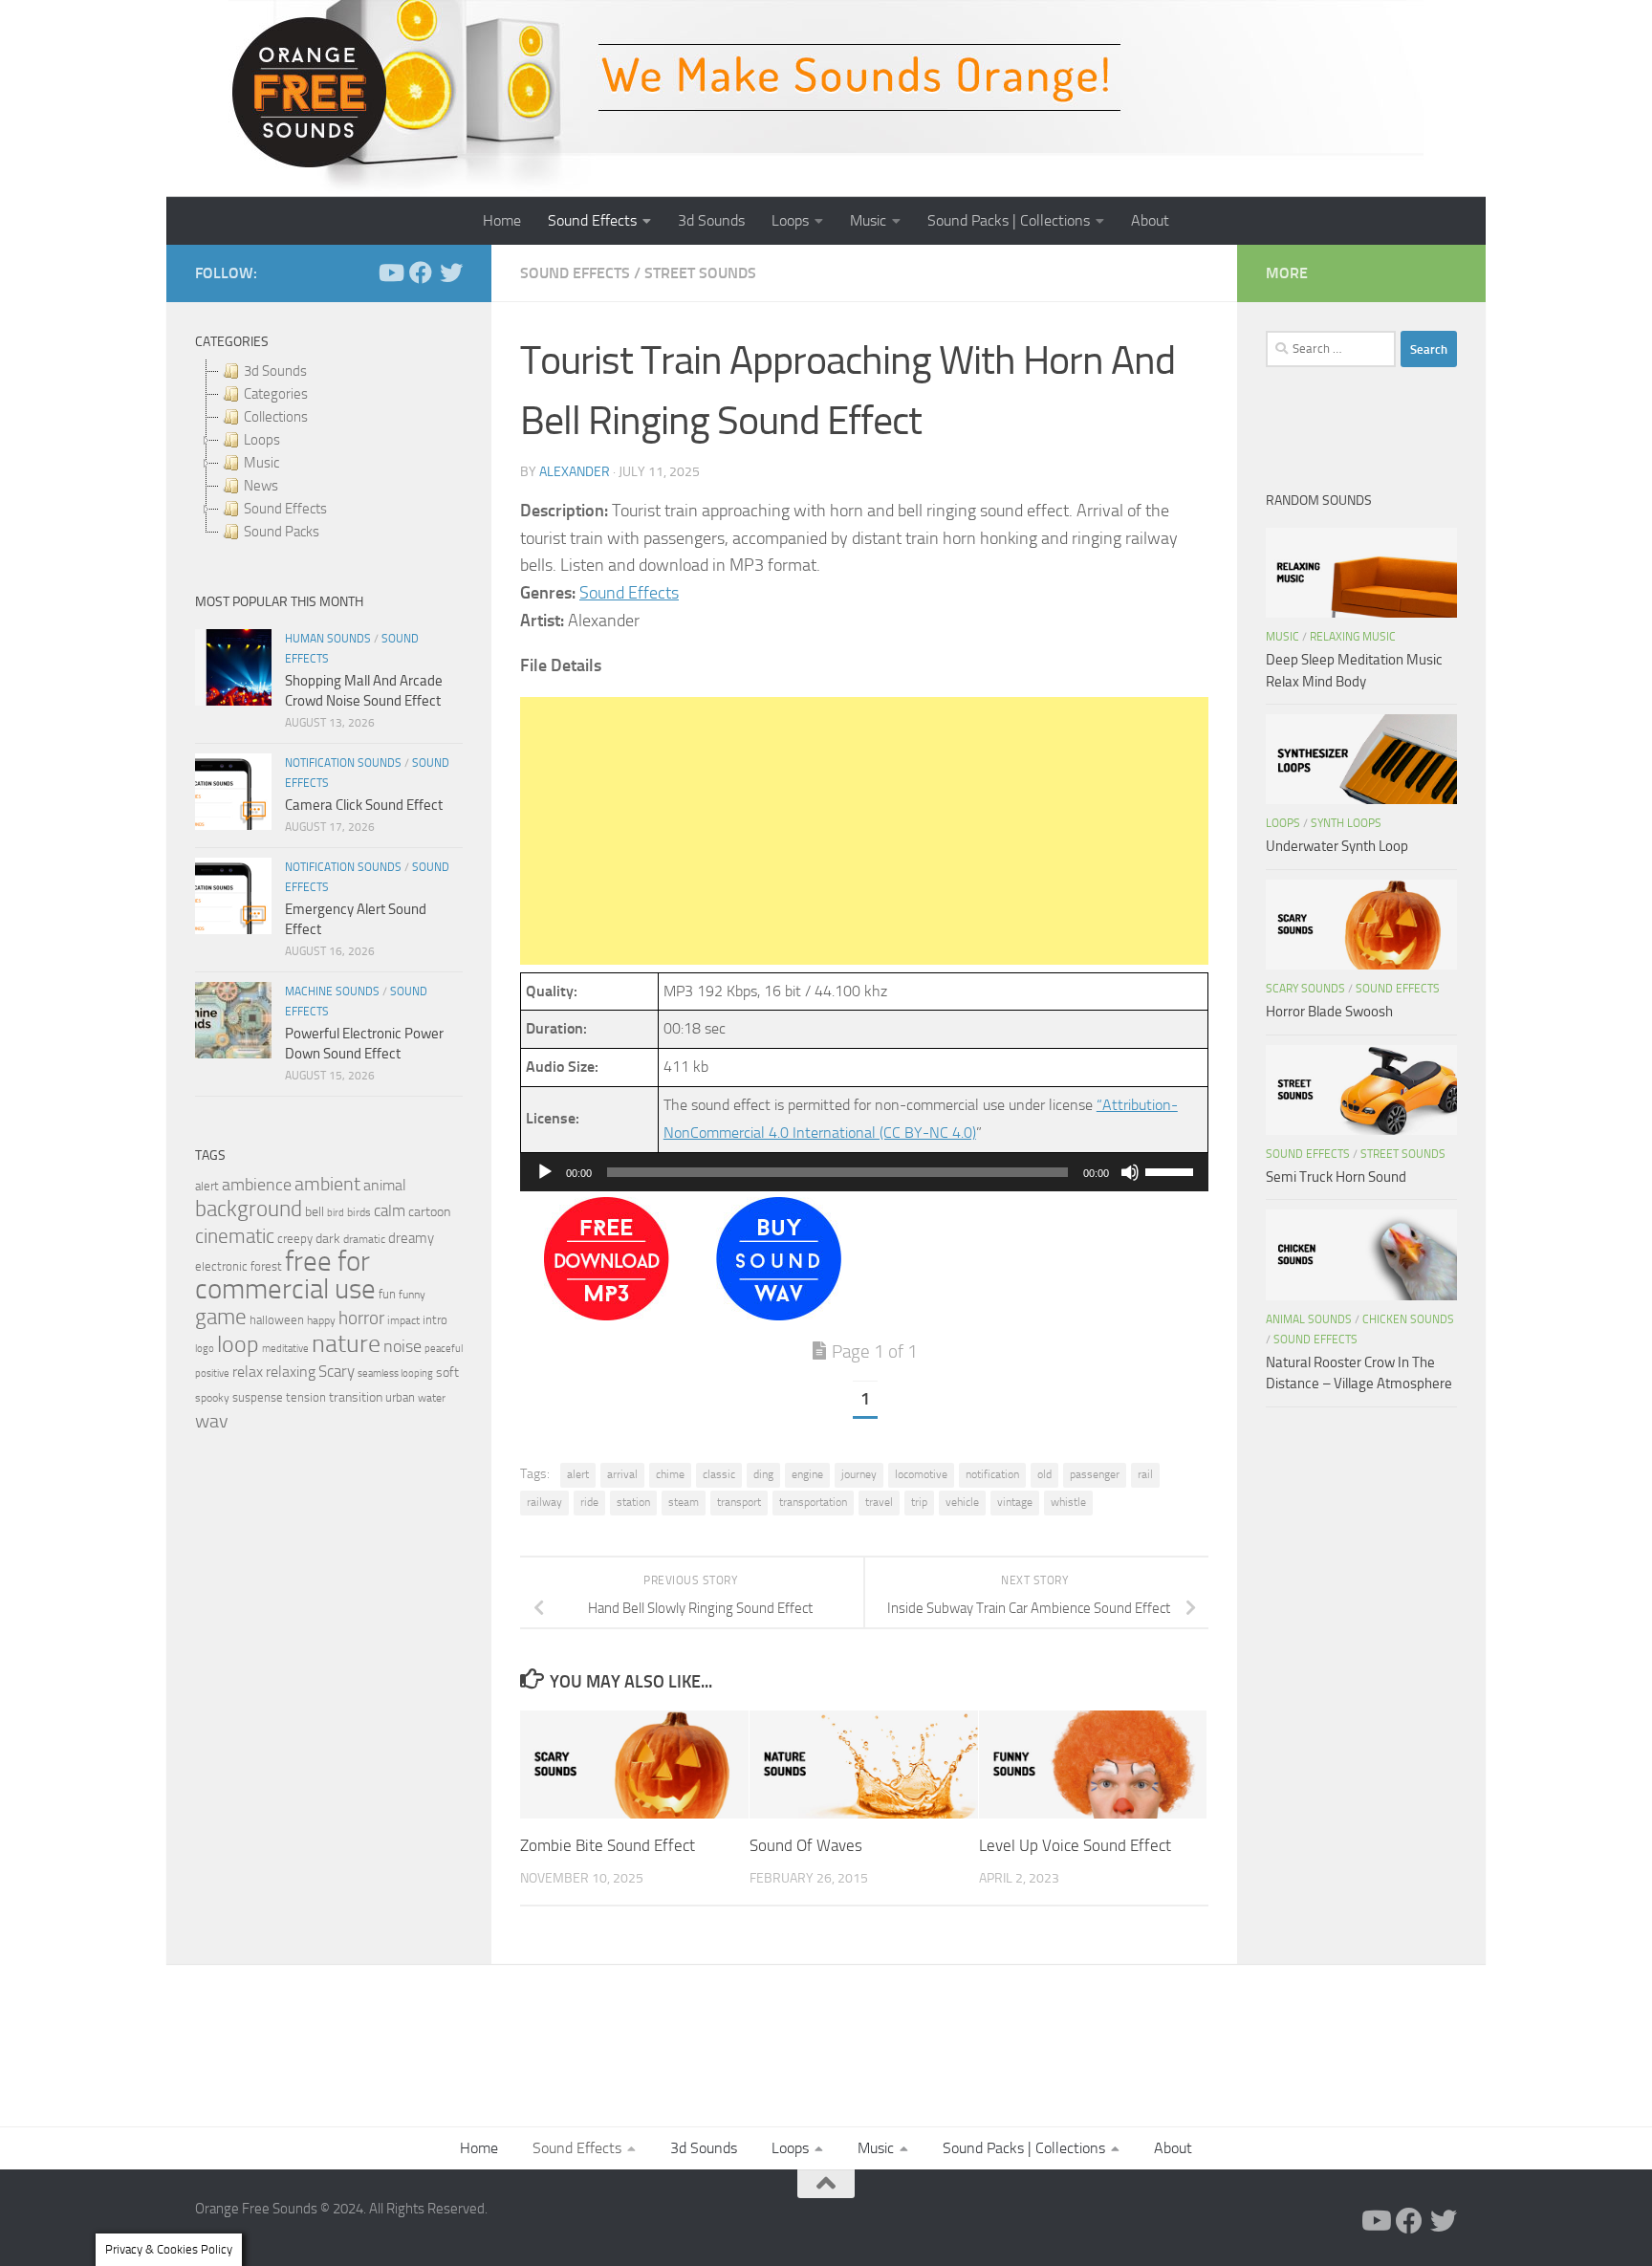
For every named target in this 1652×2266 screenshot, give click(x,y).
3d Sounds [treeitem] (275, 371)
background (249, 1209)
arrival (622, 1474)
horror (361, 1318)
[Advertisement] (864, 831)
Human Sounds (328, 639)
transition (356, 1397)
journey (859, 1474)
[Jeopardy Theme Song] (607, 1315)
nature (346, 1343)
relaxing (291, 1372)
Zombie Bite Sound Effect (608, 1845)
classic (719, 1474)
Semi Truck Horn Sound (1336, 1177)
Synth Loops (1346, 823)
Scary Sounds (1305, 989)
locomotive (921, 1474)
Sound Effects (592, 220)
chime (670, 1474)
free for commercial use (285, 1275)
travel (879, 1502)
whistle (1068, 1502)
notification (992, 1474)
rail (1145, 1474)
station (633, 1502)
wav (212, 1421)
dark (328, 1238)
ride (589, 1502)
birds (359, 1212)
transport (739, 1502)
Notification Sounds (343, 763)
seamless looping (395, 1373)
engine (807, 1474)
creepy (295, 1239)
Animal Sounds (1309, 1319)
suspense (258, 1397)
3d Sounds (711, 220)
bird (336, 1213)
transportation (813, 1502)
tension (306, 1397)
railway (544, 1502)
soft (447, 1373)
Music (868, 220)
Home (502, 220)
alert (578, 1474)
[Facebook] (421, 272)
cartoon (429, 1212)
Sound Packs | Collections (1009, 220)
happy (321, 1320)
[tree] (329, 451)
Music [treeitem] (261, 463)
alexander (575, 472)
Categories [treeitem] (276, 394)
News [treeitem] (261, 486)
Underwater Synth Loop (1337, 846)
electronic (221, 1266)
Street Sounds (700, 273)
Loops (790, 220)
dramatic (364, 1239)
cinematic (235, 1236)
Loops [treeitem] (262, 440)
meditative (285, 1349)
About (1150, 220)
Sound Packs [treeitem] (282, 532)
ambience (257, 1185)
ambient (327, 1184)
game (221, 1317)
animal (385, 1185)
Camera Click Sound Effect (364, 805)
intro (435, 1320)
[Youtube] (390, 272)
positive (212, 1373)
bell (315, 1212)
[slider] (1172, 1170)
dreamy (411, 1238)
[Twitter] (451, 272)
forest (266, 1266)
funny (412, 1295)
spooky (212, 1398)
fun (387, 1294)
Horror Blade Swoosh (1329, 1012)
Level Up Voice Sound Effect (1075, 1845)
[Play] (545, 1172)
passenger (1095, 1474)
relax (248, 1372)
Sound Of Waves (806, 1845)
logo (205, 1349)
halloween (277, 1320)
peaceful (444, 1348)
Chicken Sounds (1408, 1319)
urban (400, 1397)
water (432, 1398)
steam (684, 1502)
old (1044, 1474)
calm (390, 1211)
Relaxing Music (1353, 637)
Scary (337, 1372)
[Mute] (1130, 1172)
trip (919, 1502)
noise (402, 1346)
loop (238, 1344)
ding (763, 1474)
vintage (1015, 1502)
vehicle (962, 1502)
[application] (864, 1172)
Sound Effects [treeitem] (285, 509)
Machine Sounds (332, 991)
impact (403, 1320)
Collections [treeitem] (276, 417)
